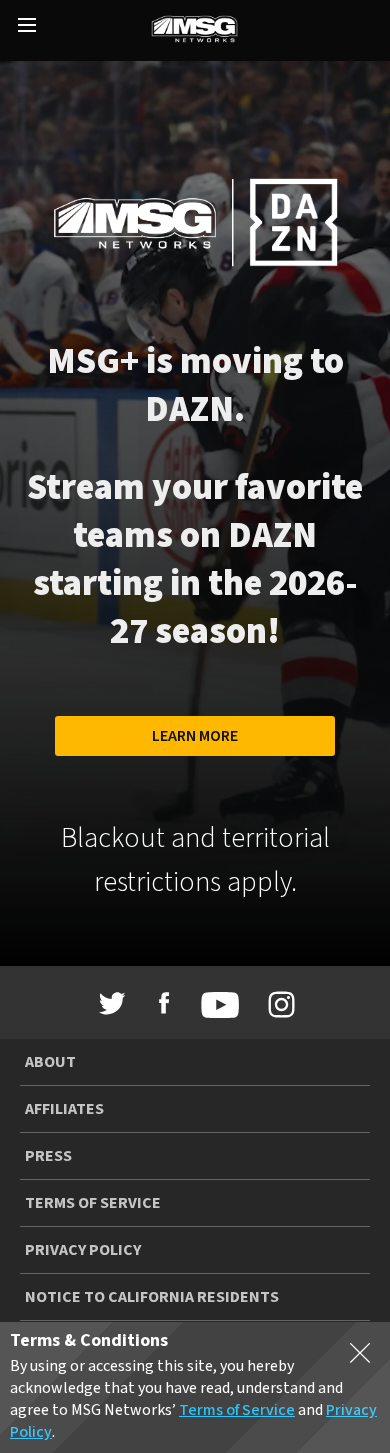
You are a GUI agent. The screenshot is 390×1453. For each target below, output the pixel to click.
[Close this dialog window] (360, 1357)
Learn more (195, 736)
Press (48, 1156)
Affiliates (64, 1109)
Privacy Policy (83, 1250)
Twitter (113, 1003)
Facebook (164, 1003)
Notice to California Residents (152, 1297)
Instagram (278, 1005)
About (50, 1062)
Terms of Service (93, 1203)
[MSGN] (194, 30)
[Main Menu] (27, 27)
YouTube (215, 1005)
